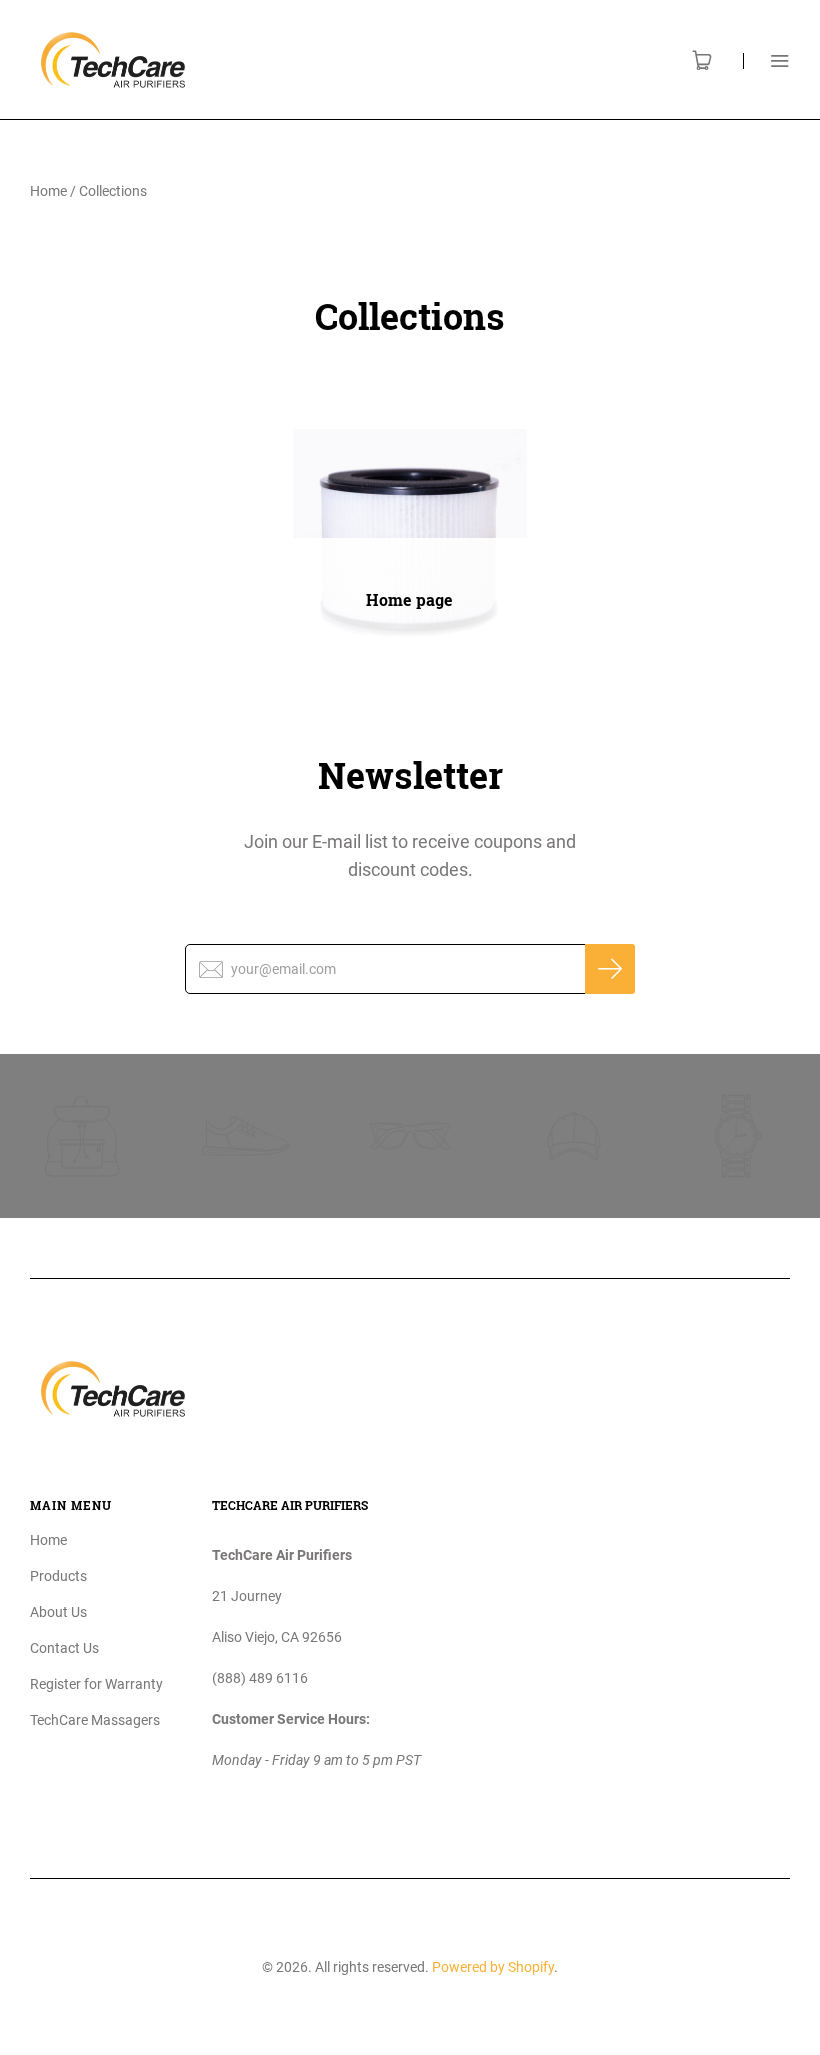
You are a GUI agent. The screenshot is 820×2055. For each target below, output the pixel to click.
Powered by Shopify (493, 1967)
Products (58, 1576)
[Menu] (766, 60)
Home (48, 191)
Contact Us (64, 1648)
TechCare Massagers (95, 1720)
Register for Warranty (96, 1684)
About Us (58, 1612)
